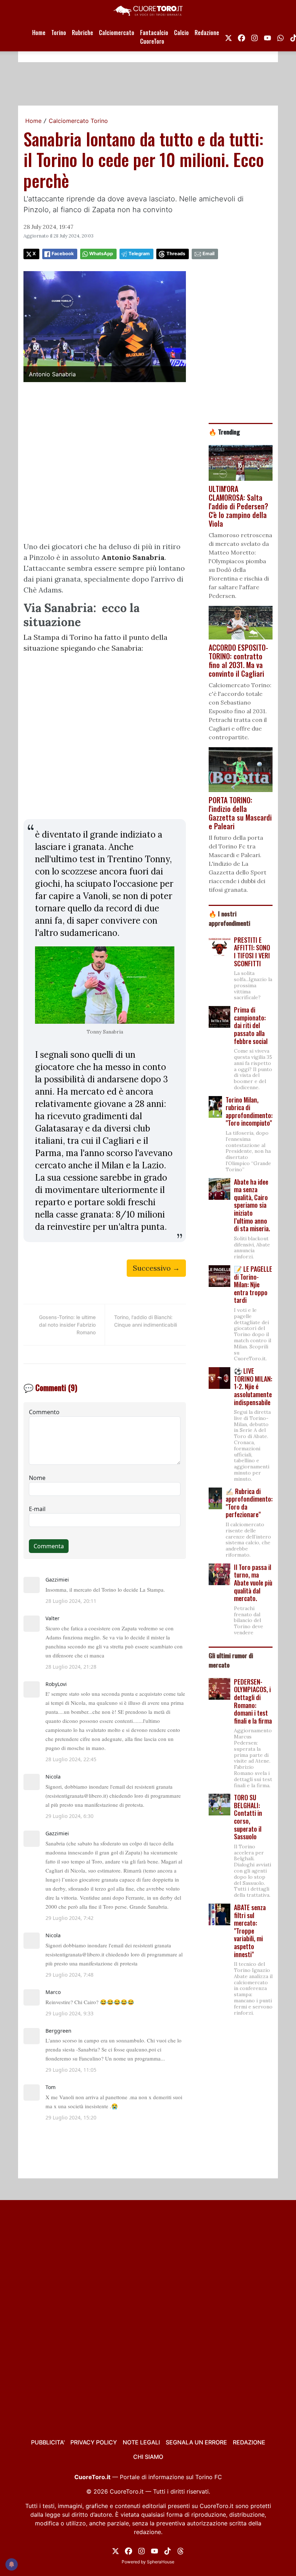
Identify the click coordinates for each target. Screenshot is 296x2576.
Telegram (139, 254)
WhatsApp (101, 254)
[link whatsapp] (280, 37)
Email (208, 254)
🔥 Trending (224, 432)
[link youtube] (267, 37)
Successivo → (156, 1268)
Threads (176, 254)
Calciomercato (117, 33)
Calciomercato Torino (78, 121)
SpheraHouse (161, 2562)
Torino (59, 33)
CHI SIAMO (148, 2457)
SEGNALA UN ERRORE (196, 2442)
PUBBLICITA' (48, 2442)
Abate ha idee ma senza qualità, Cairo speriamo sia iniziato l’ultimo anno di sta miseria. (252, 1205)
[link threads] (180, 2550)
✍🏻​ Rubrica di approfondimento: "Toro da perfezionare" (249, 1503)
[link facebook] (241, 37)
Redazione (207, 33)
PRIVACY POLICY (94, 2442)
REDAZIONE (249, 2442)
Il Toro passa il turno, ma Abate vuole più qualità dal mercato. (253, 1583)
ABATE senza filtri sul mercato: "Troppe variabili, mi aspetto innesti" (250, 1931)
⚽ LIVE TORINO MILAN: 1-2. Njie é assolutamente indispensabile (253, 1386)
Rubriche (82, 33)
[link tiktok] (167, 2550)
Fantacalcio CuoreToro (154, 37)
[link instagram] (254, 37)
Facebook (63, 254)
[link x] (228, 37)
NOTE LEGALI (141, 2442)
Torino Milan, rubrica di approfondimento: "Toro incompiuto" (249, 1111)
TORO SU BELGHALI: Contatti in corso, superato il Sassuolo (248, 1817)
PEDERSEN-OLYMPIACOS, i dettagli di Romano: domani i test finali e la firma (253, 1701)
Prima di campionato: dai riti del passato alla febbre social (251, 1025)
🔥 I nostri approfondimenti (229, 918)
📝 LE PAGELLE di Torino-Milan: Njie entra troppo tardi (253, 1284)
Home (39, 33)
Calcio (181, 33)
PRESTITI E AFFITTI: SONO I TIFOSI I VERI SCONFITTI (252, 952)
